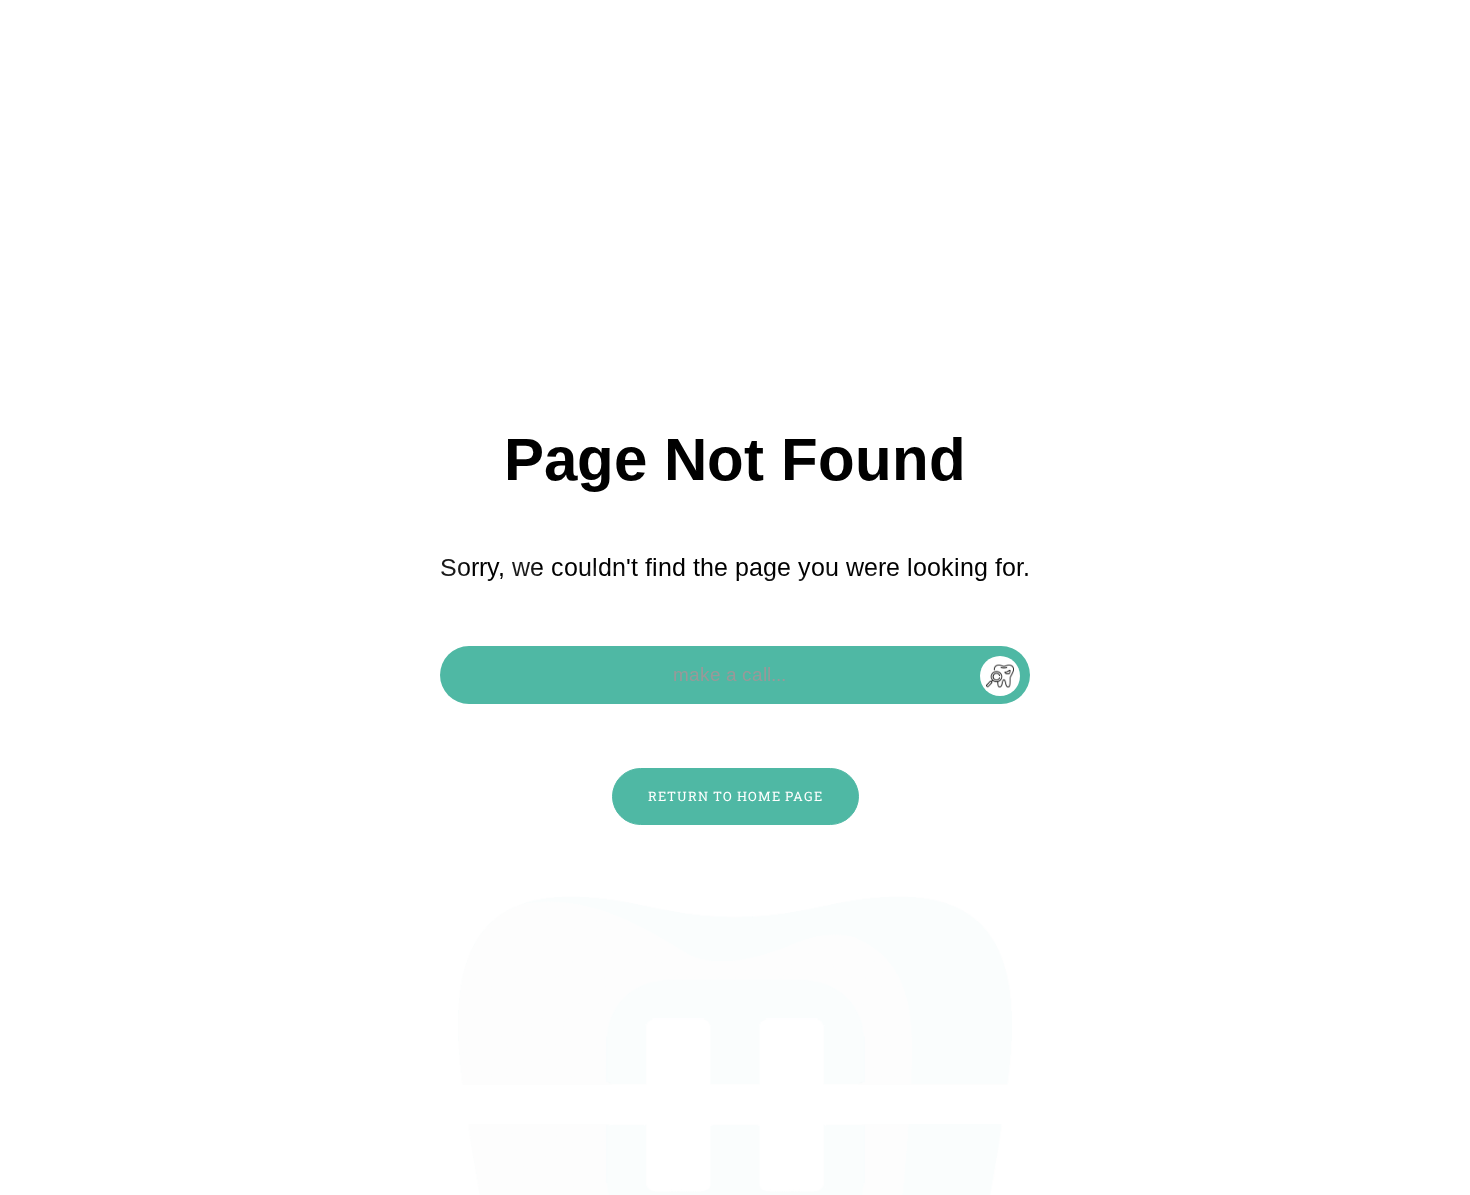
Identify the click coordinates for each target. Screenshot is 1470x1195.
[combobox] (735, 675)
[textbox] (735, 675)
